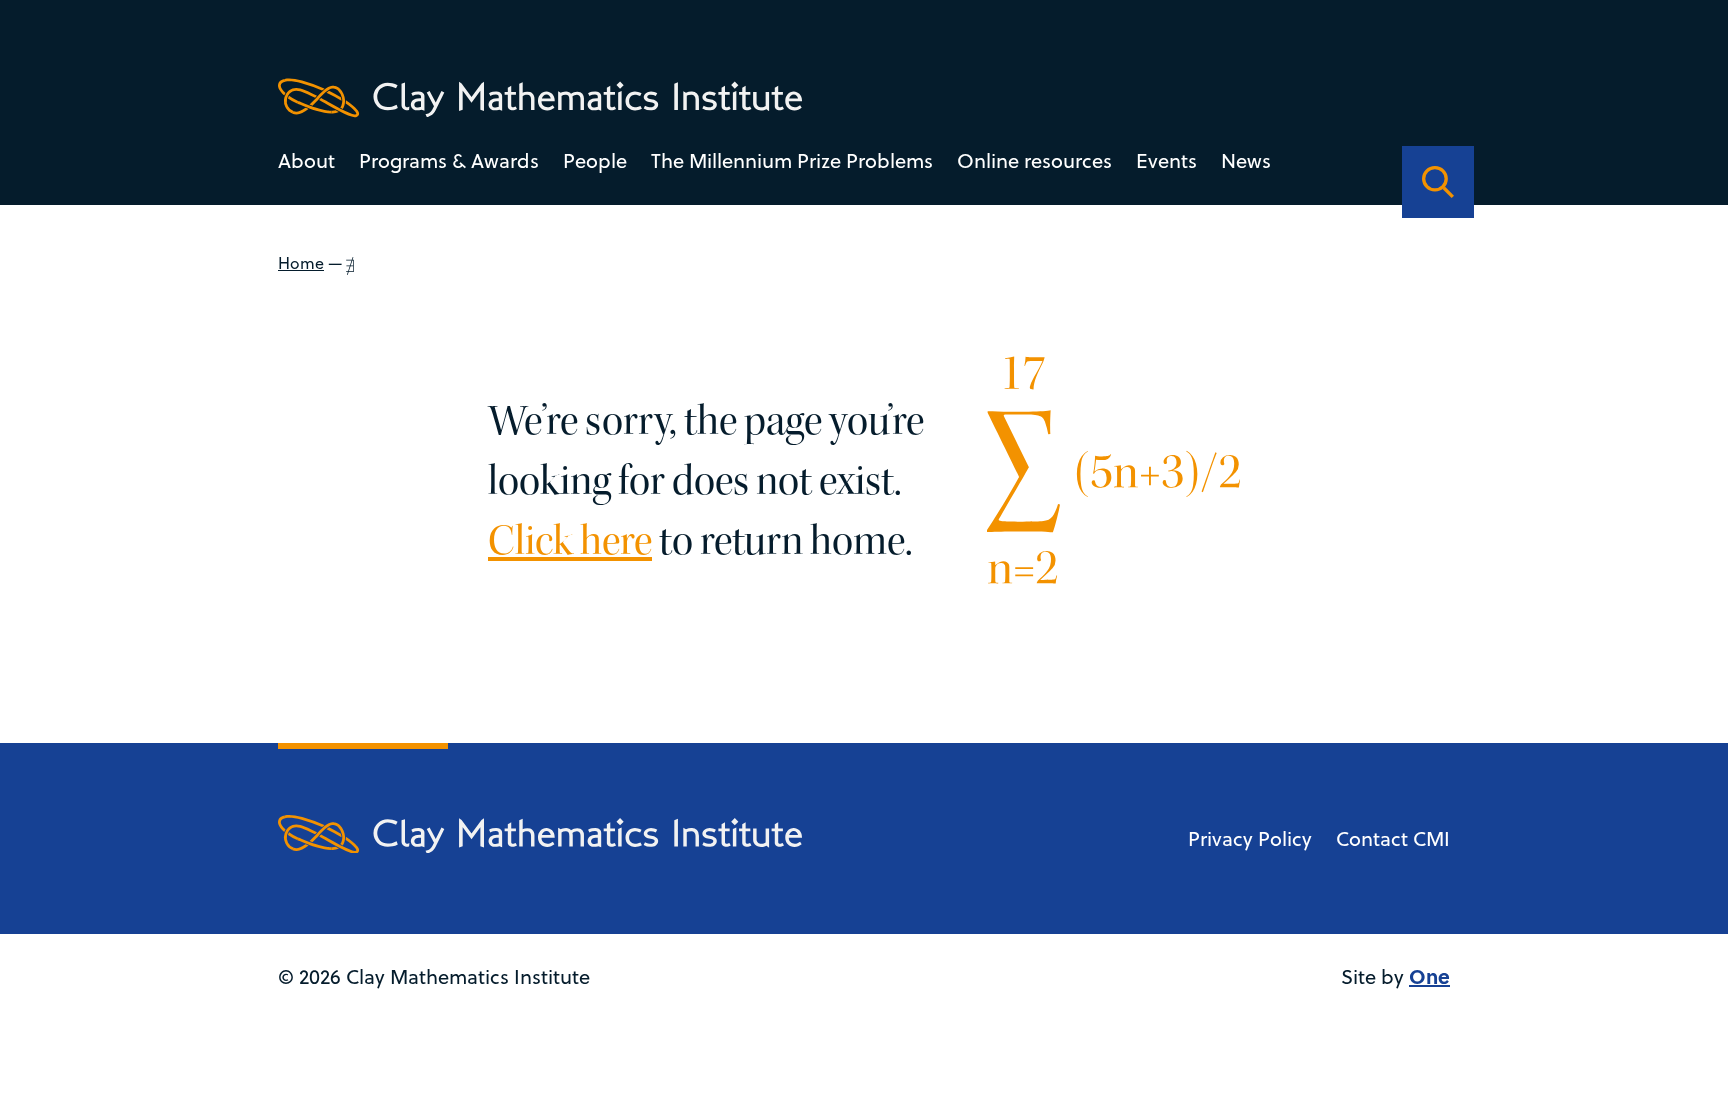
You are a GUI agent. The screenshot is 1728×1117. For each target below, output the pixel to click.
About (306, 160)
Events (1166, 160)
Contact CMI (1393, 838)
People (595, 160)
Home (301, 263)
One (1429, 975)
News (1246, 160)
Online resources (1034, 160)
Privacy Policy (1250, 838)
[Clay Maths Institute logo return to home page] (540, 98)
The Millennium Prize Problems (792, 160)
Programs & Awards (449, 160)
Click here (570, 541)
